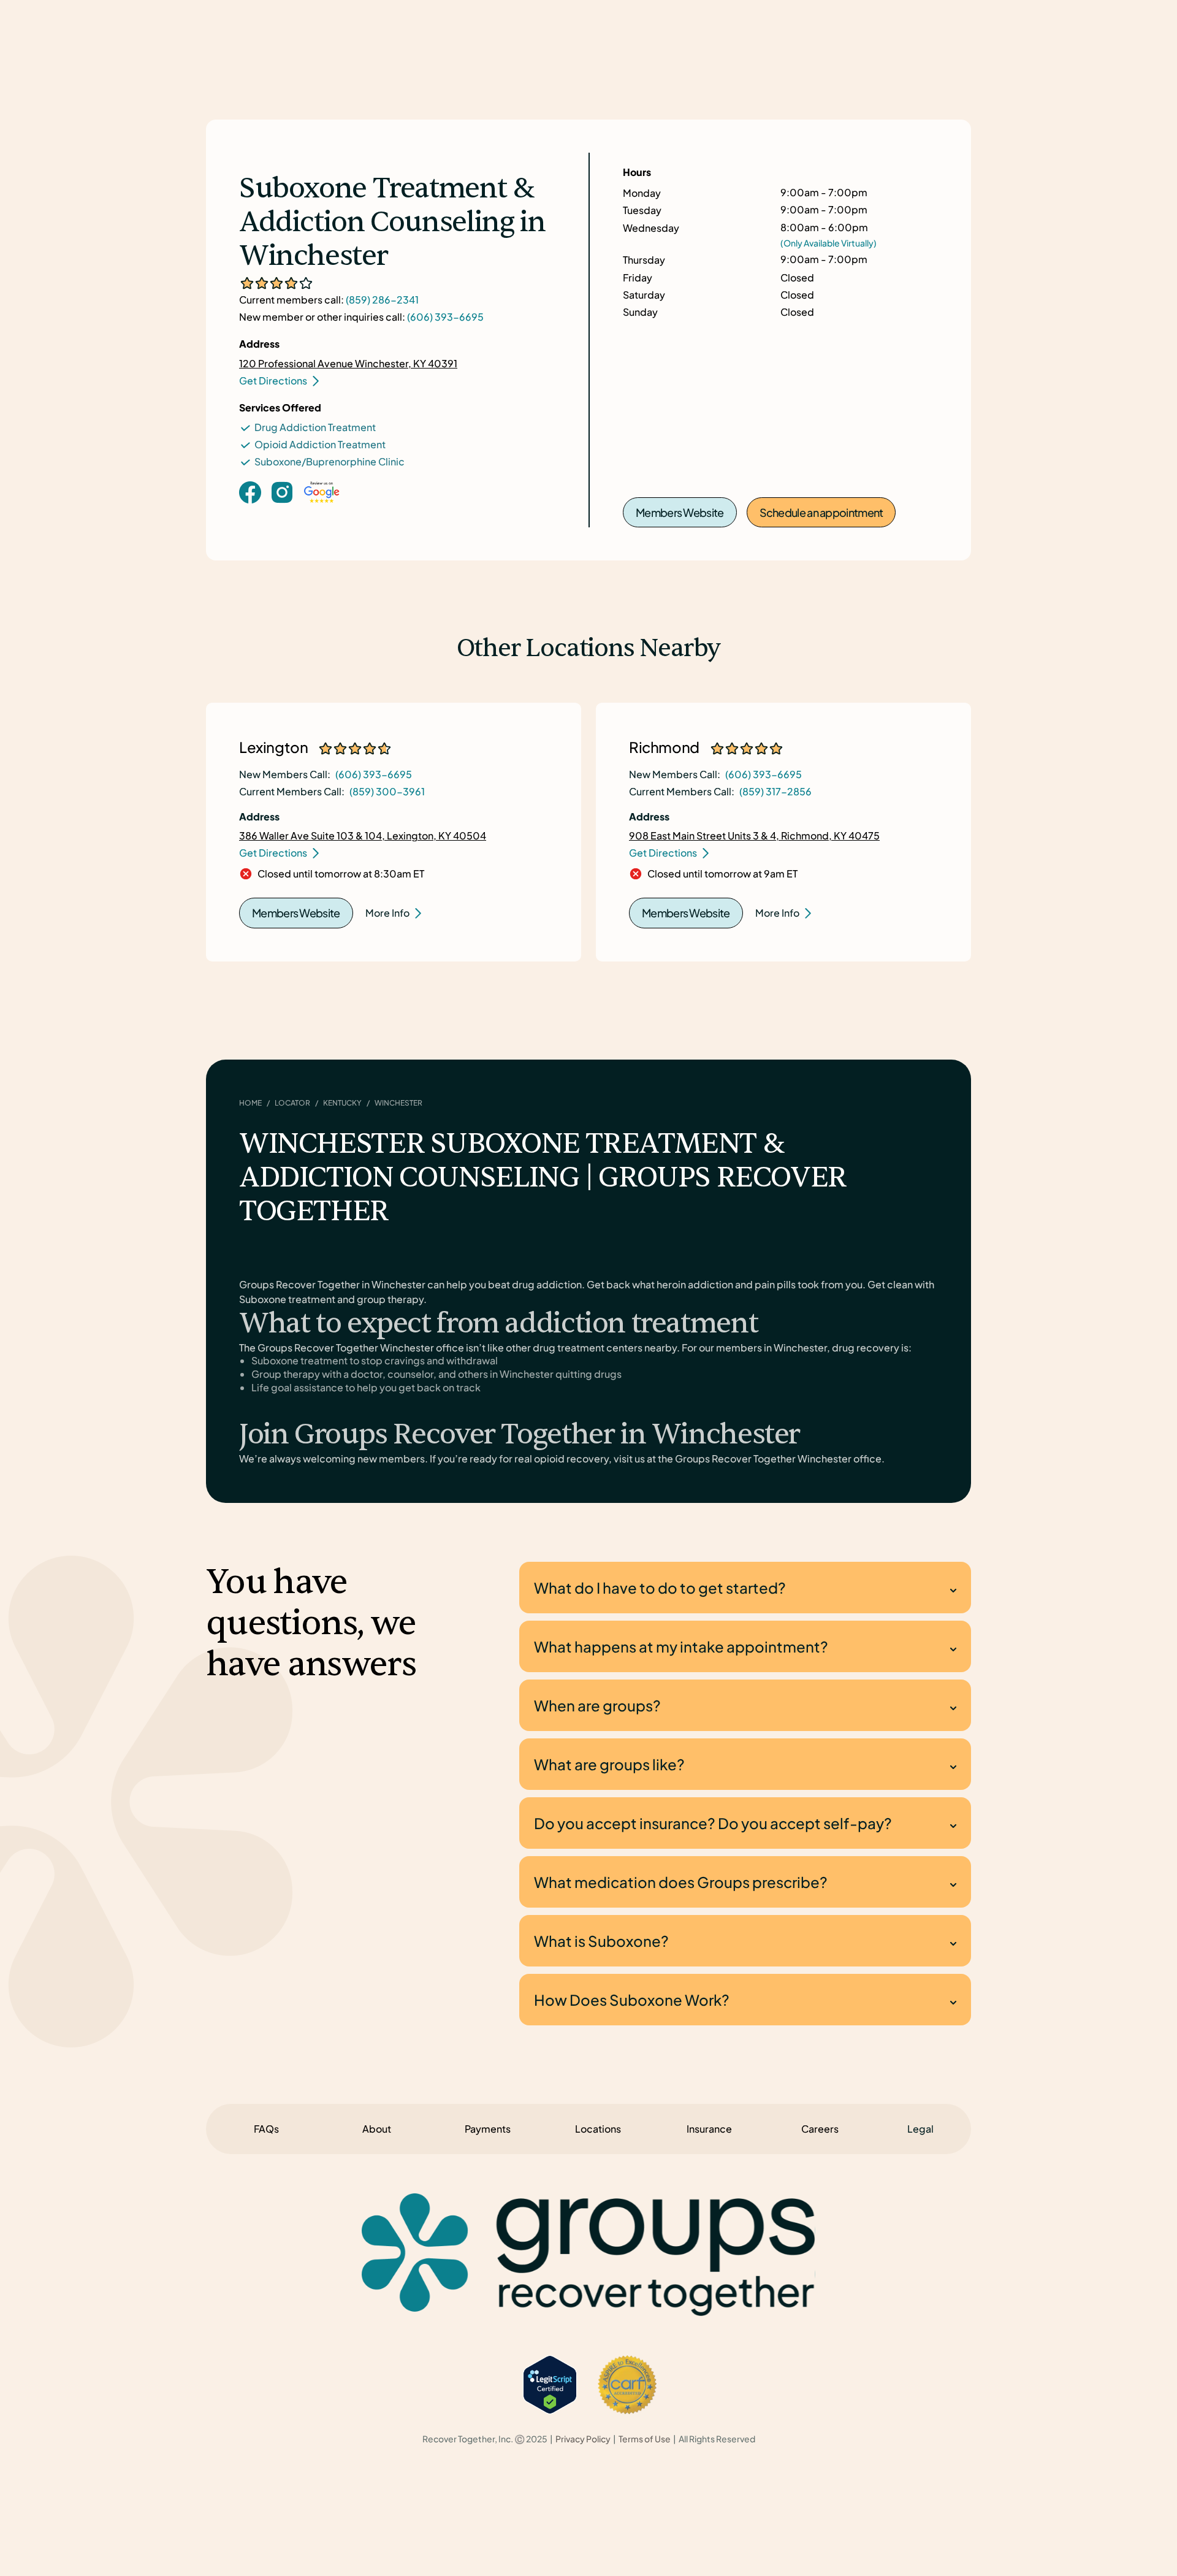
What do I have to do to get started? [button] (660, 1588)
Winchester (398, 1103)
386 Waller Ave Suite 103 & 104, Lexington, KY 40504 (363, 835)
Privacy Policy (583, 2439)
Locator (292, 1103)
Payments (488, 2129)
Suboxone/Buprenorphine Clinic (329, 461)
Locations (598, 2129)
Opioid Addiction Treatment (320, 444)
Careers (820, 2129)
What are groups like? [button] (609, 1764)
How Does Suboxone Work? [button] (632, 2000)
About (377, 2129)
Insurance (709, 2129)
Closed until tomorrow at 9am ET (722, 874)
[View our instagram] (282, 491)
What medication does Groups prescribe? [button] (681, 1882)
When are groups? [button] (597, 1705)
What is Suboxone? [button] (601, 1941)
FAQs (266, 2129)
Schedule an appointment (821, 512)
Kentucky (342, 1103)
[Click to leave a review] (322, 504)
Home (250, 1103)
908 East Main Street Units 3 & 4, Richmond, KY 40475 (754, 835)
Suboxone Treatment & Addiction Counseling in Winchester (392, 223)
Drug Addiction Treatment (315, 427)
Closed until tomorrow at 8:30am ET (341, 874)
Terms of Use (645, 2439)
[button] (920, 2129)
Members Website (680, 512)
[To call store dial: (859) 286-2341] (282, 511)
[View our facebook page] (250, 491)
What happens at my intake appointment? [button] (681, 1646)
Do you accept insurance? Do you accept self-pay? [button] (713, 1823)
